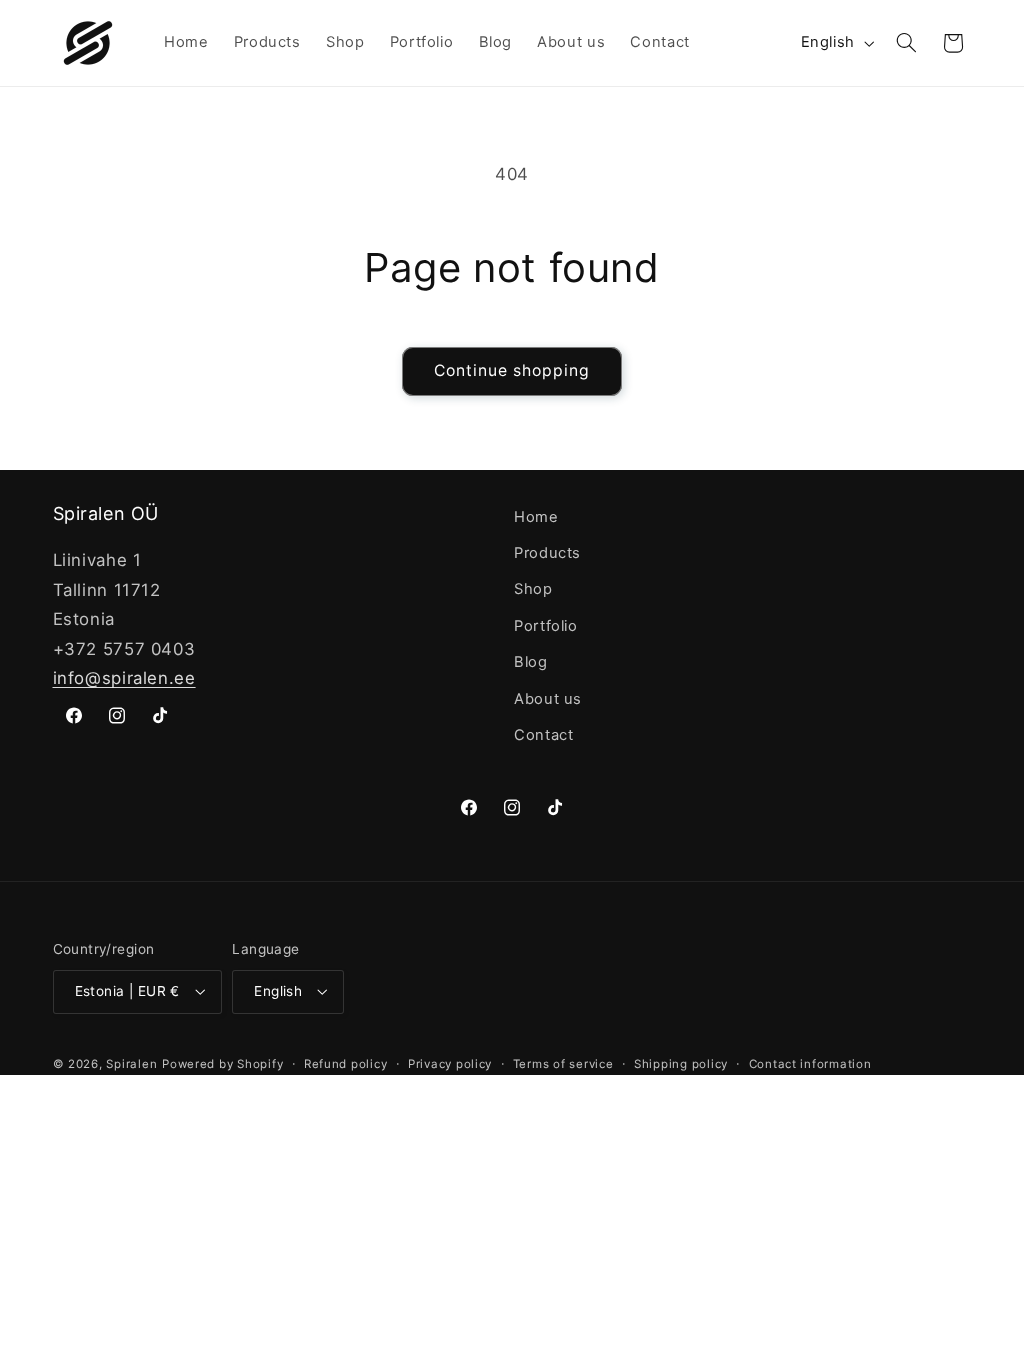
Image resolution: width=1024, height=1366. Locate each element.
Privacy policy (450, 1064)
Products (547, 553)
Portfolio (546, 626)
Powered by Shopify (222, 1064)
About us (548, 699)
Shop (533, 589)
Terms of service (563, 1064)
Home (536, 517)
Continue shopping (512, 370)
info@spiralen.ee (124, 678)
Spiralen (131, 1064)
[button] (906, 43)
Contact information (810, 1064)
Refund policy (346, 1064)
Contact (543, 735)
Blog (531, 662)
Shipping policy (681, 1064)
